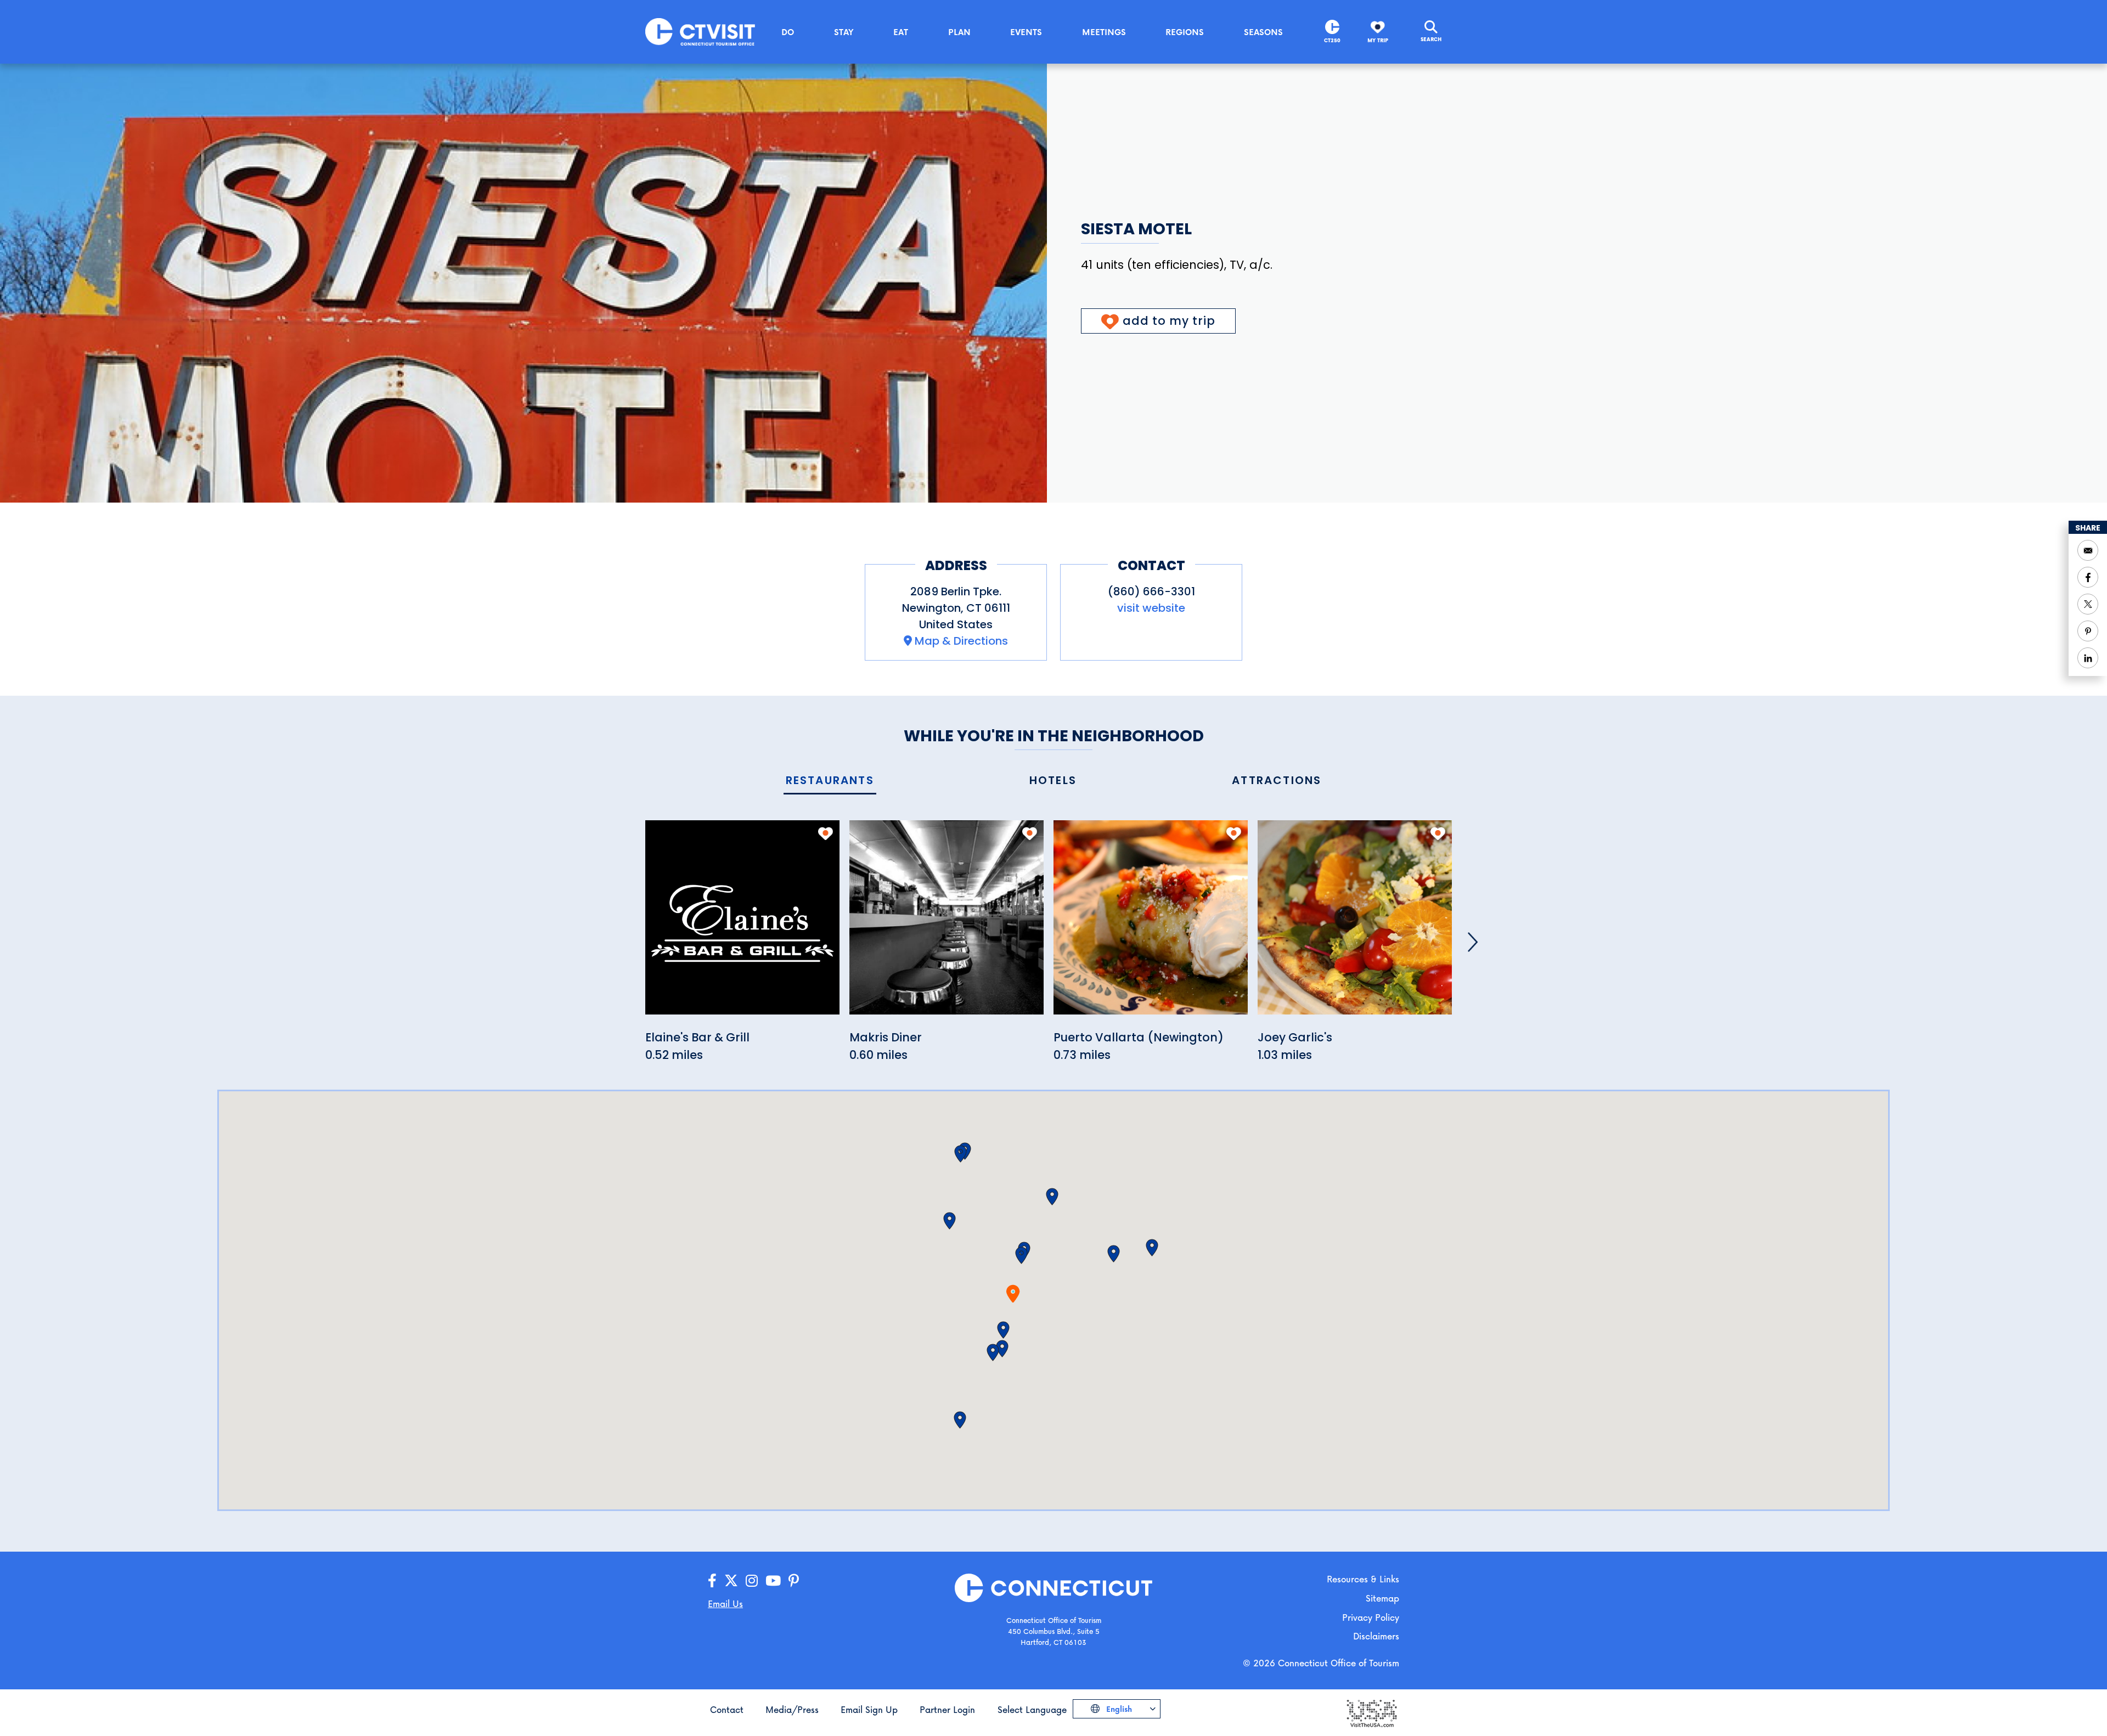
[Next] (1473, 942)
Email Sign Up (869, 1709)
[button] (1021, 1255)
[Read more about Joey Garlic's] (1355, 924)
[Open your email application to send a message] (2088, 550)
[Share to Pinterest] (2088, 631)
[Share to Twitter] (2088, 604)
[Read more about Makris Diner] (947, 924)
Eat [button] (901, 32)
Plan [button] (959, 32)
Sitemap (1382, 1598)
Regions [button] (1185, 32)
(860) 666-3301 (1151, 591)
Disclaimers (1376, 1636)
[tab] (830, 781)
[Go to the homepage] (700, 31)
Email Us (725, 1603)
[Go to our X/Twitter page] (731, 1581)
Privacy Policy (1371, 1617)
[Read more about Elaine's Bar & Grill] (742, 924)
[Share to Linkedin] (2088, 658)
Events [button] (1026, 32)
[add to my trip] (826, 833)
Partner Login (947, 1709)
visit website (1151, 608)
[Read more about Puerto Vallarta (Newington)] (1151, 924)
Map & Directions (961, 641)
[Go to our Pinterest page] (794, 1581)
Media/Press (792, 1709)
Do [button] (788, 32)
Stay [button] (844, 32)
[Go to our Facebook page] (712, 1581)
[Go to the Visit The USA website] (1371, 1712)
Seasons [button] (1263, 32)
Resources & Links (1363, 1579)
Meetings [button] (1104, 32)
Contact (727, 1709)
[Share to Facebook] (2088, 577)
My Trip (1378, 40)
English (1118, 1709)
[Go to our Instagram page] (752, 1581)
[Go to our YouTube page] (773, 1581)
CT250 (1332, 40)
